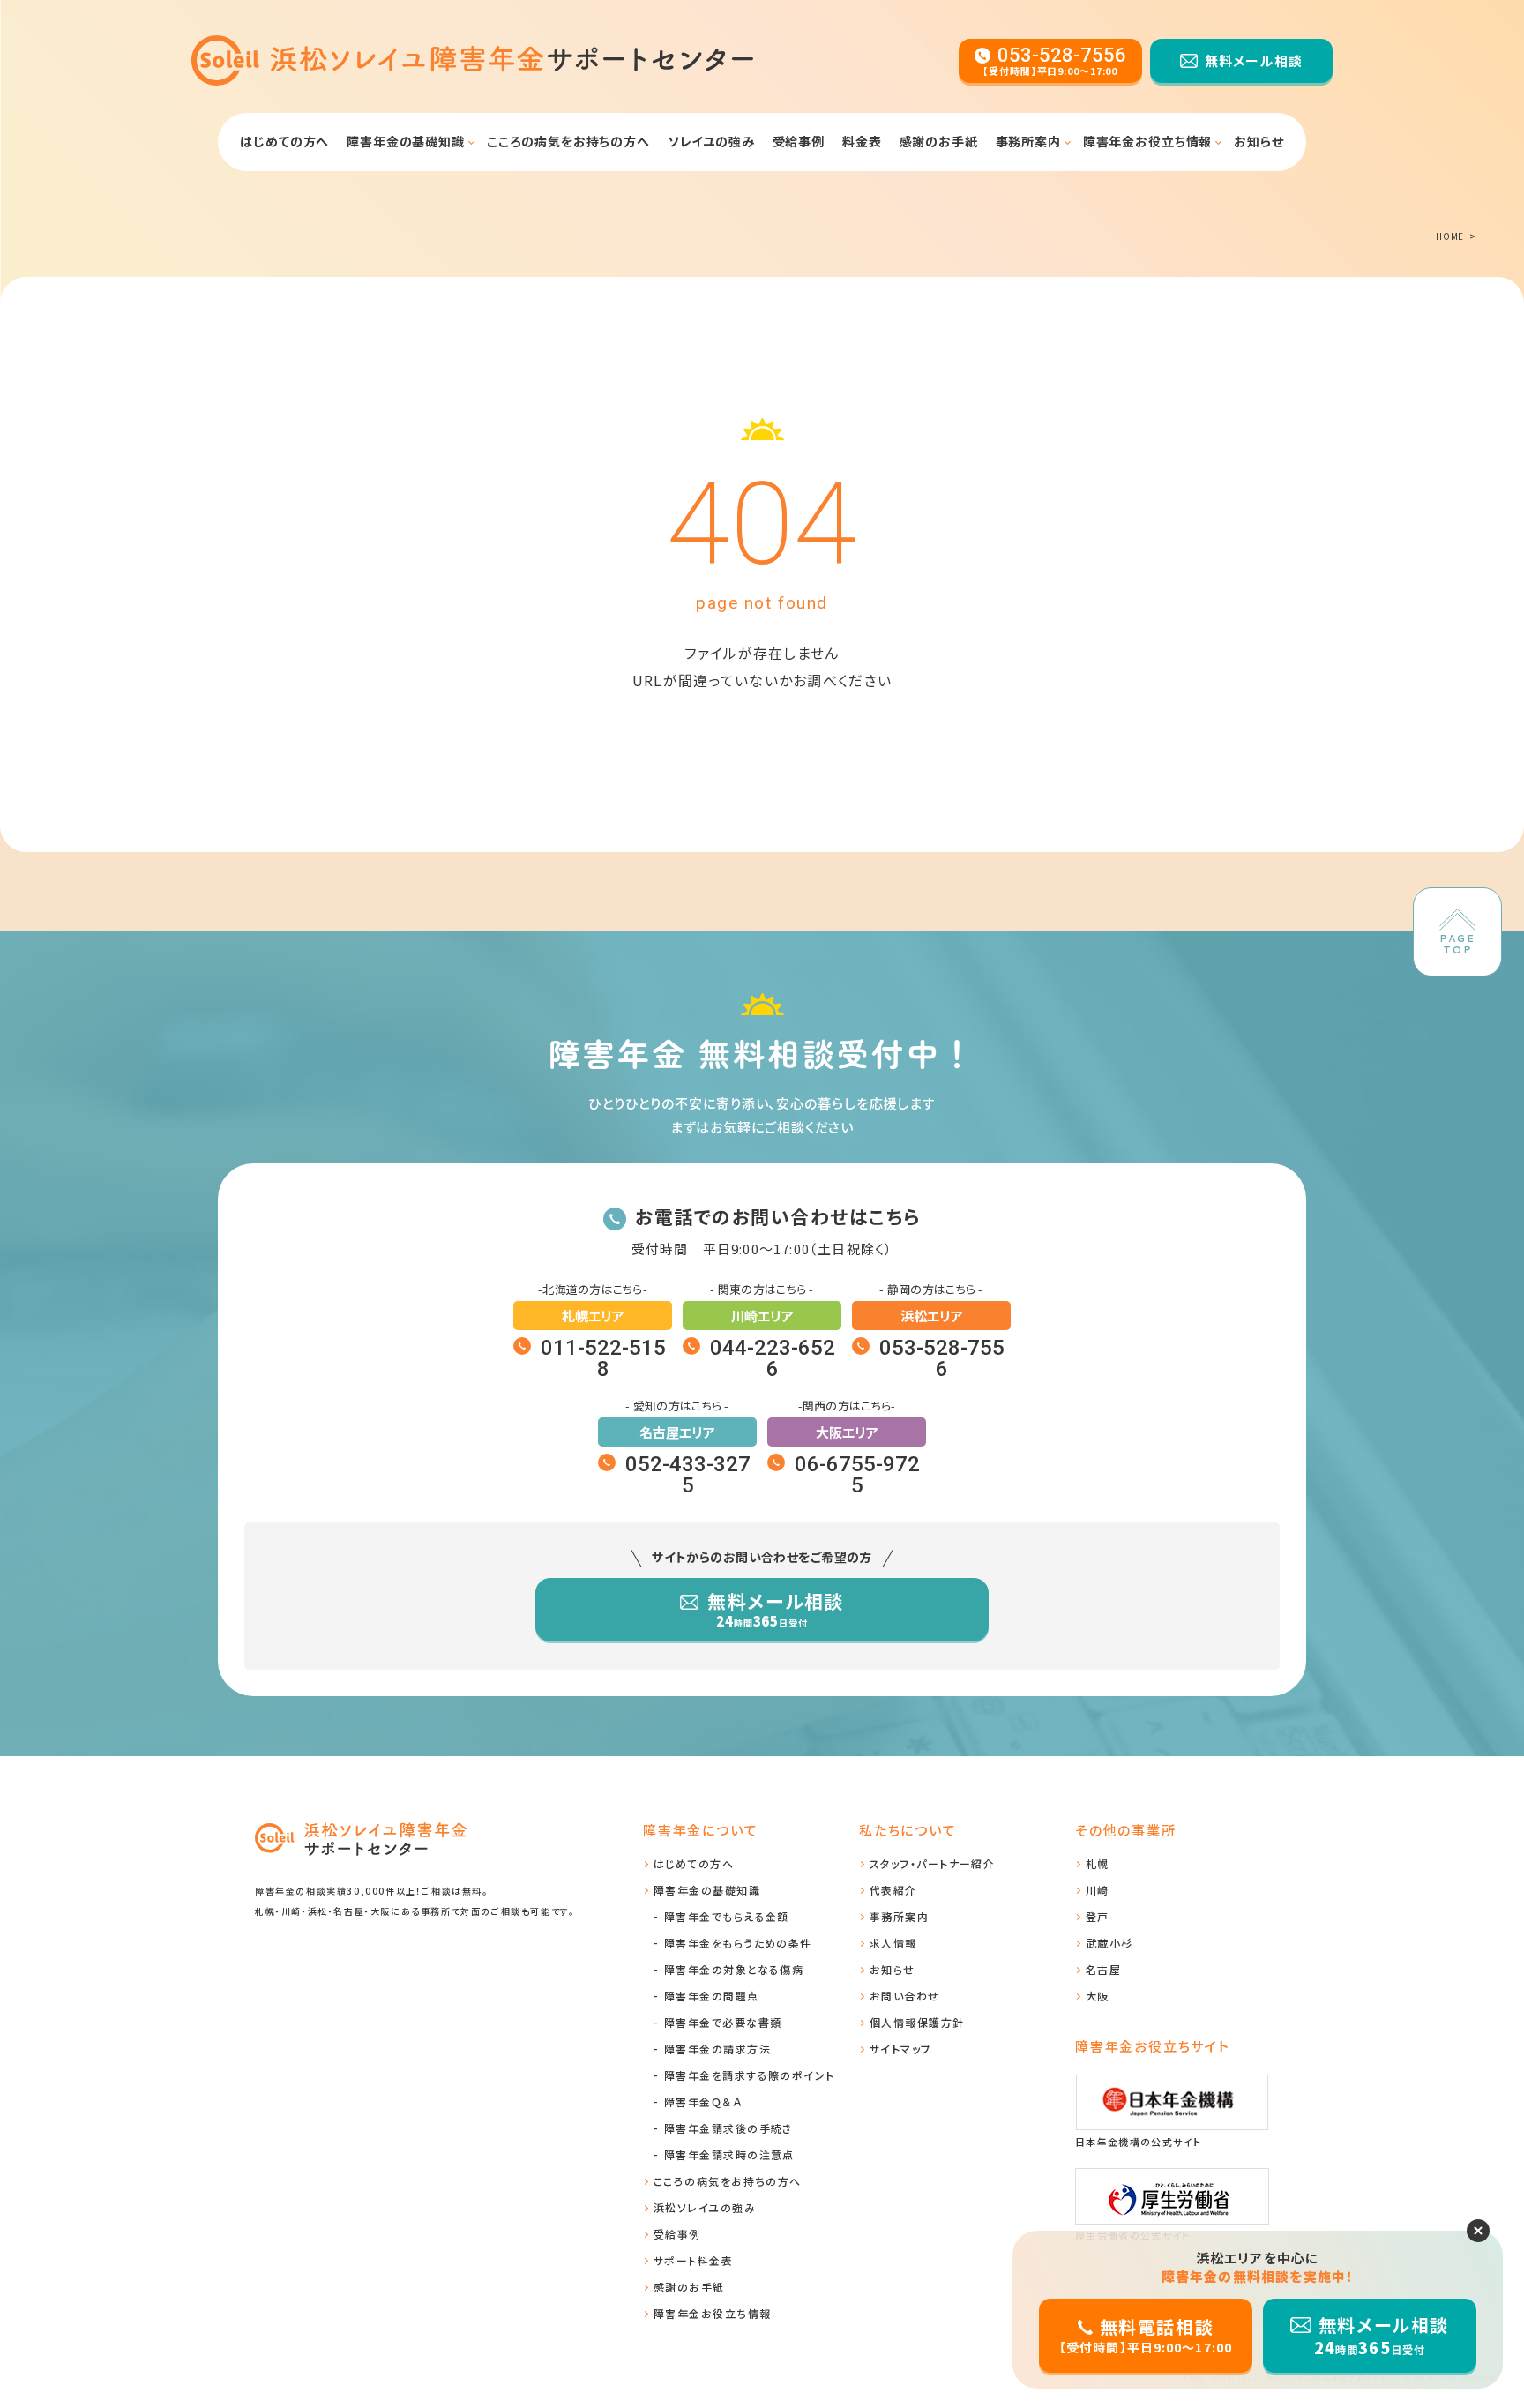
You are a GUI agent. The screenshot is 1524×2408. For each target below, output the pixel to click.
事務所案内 (1028, 141)
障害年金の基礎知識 (1142, 188)
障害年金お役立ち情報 (1147, 141)
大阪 (1098, 1996)
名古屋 (1103, 1969)
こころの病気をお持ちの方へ (568, 141)
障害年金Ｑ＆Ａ (703, 2101)
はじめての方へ (284, 141)
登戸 (1098, 1916)
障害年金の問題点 (712, 1996)
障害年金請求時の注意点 (729, 2154)
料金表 (862, 141)
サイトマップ (901, 2049)
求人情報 (893, 1943)
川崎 (1098, 1890)
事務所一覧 (985, 188)
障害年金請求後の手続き (728, 2128)
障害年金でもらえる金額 (727, 1916)
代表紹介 (893, 1890)
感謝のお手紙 (939, 141)
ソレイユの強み (711, 141)
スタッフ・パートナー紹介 (932, 1863)
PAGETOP (1457, 944)
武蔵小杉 (1109, 1943)
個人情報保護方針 (917, 2022)
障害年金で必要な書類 (372, 188)
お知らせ (1259, 141)
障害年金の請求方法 (717, 2049)
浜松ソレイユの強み (705, 2207)
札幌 (1098, 1863)
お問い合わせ (905, 1996)
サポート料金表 (693, 2260)
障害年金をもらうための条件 (738, 1943)
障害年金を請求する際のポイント (750, 2075)
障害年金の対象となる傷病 (734, 1969)
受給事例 (799, 141)
